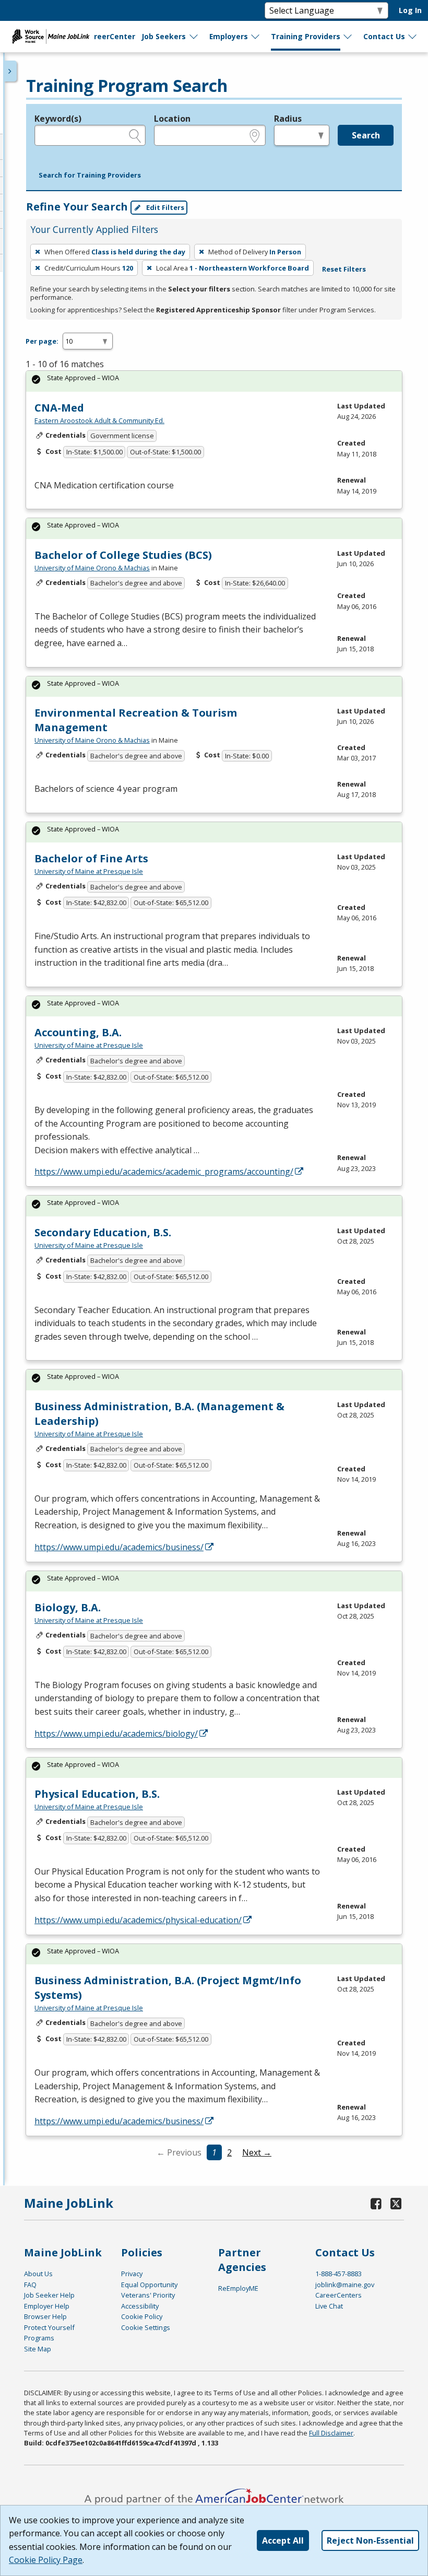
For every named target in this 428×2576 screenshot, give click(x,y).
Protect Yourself (49, 2327)
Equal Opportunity (149, 2285)
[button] (90, 175)
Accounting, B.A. (78, 1032)
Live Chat (329, 2306)
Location (172, 119)
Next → (257, 2152)
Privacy (132, 2274)
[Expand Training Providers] (348, 37)
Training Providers (306, 36)
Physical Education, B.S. (97, 1794)
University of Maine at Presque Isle (89, 871)
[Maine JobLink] (51, 37)
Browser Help (45, 2316)
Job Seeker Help (49, 2295)
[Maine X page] (396, 2203)
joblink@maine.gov (345, 2285)
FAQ (30, 2285)
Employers (229, 36)
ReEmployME (238, 2288)
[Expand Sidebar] (10, 71)
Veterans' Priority (148, 2295)
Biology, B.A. (68, 1607)
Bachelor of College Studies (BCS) (123, 555)
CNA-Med (59, 408)
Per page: (42, 341)
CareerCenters (338, 2295)
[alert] (214, 381)
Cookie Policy (142, 2316)
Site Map (38, 2349)
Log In (410, 10)
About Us (38, 2274)
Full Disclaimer (331, 2433)
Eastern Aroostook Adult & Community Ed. (99, 420)
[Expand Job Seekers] (194, 37)
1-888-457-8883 (338, 2274)
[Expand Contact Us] (413, 37)
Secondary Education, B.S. (103, 1232)
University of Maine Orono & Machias (92, 568)
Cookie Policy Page (46, 2560)
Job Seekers (164, 36)
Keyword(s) (58, 119)
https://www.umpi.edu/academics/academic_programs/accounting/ (164, 1172)
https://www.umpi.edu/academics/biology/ (116, 1734)
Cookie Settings (146, 2327)
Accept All (283, 2540)
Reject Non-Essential (370, 2540)
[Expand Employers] (256, 37)
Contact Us (384, 36)
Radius (288, 119)
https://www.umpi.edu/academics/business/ (119, 1547)
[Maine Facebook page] (376, 2203)
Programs (39, 2338)
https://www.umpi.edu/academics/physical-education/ (138, 1920)
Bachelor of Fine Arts (91, 858)
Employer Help (47, 2306)
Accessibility (140, 2306)
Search (366, 135)
